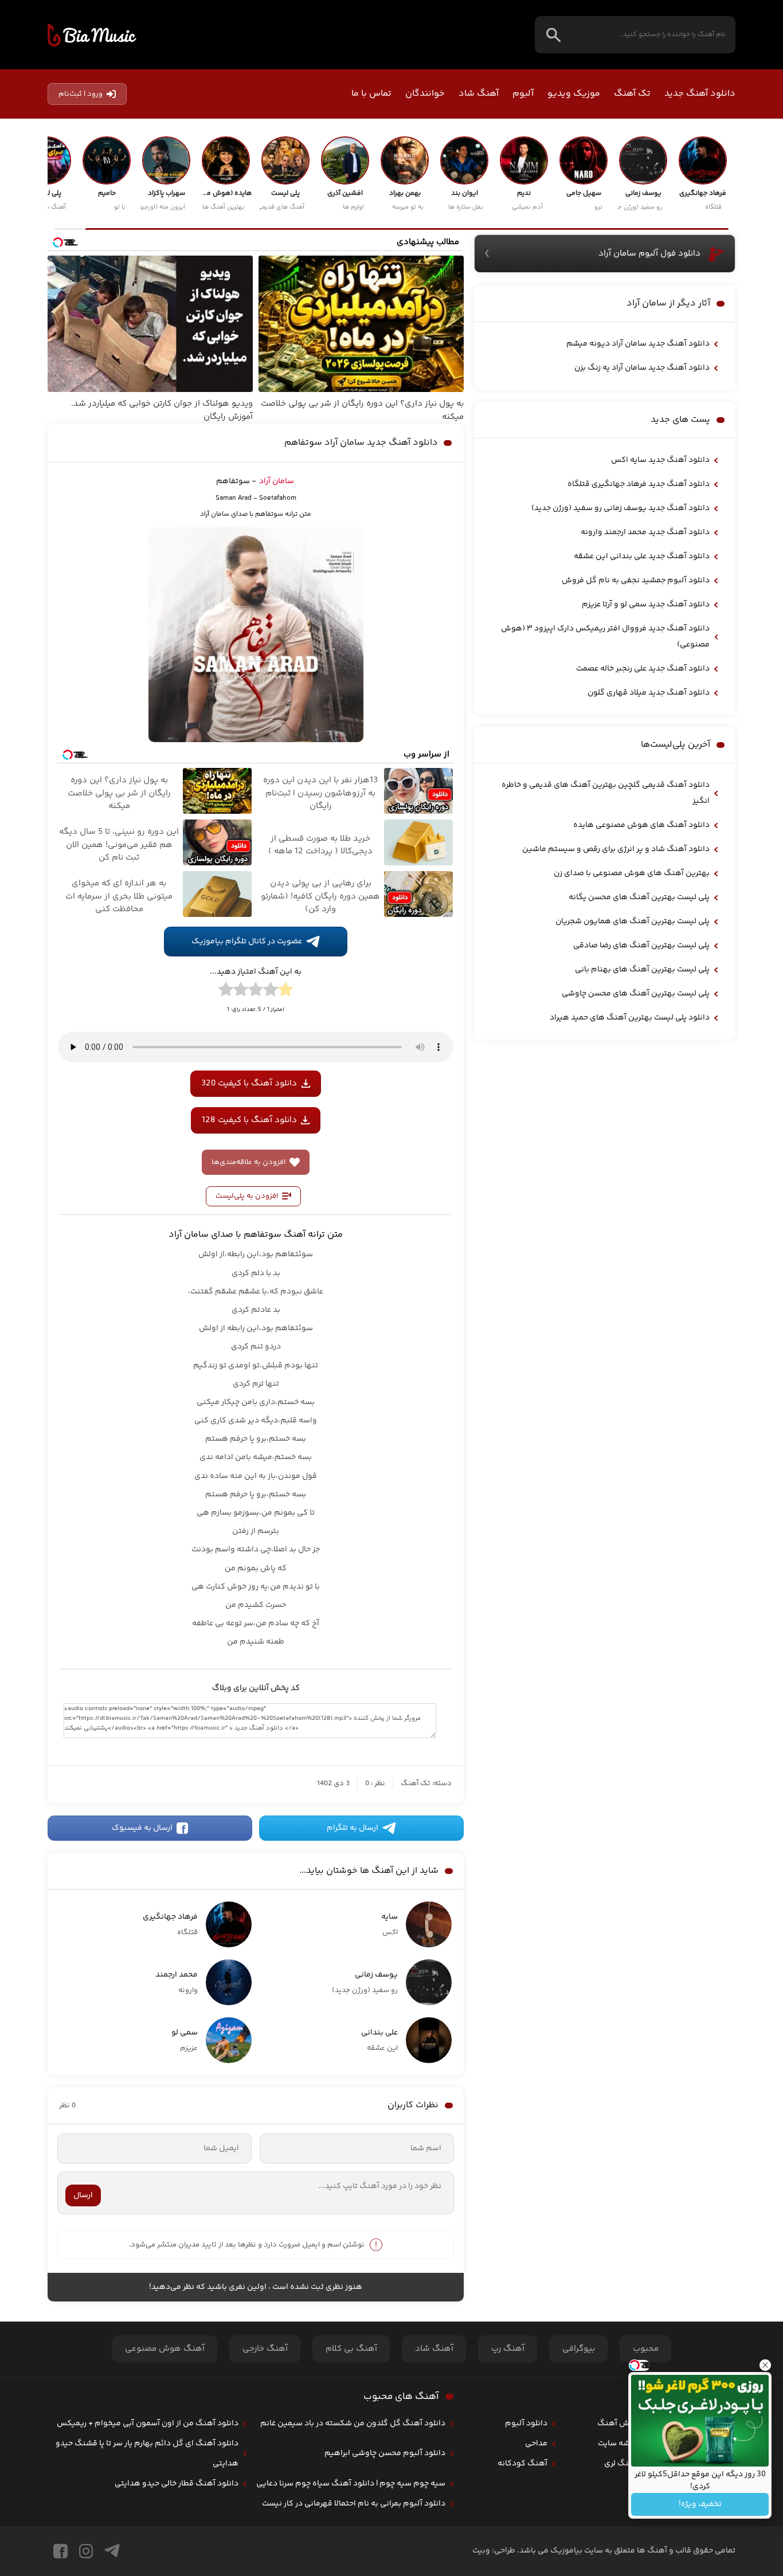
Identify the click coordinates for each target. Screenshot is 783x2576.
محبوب (646, 2349)
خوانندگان (425, 94)
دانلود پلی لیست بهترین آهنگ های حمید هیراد (630, 1018)
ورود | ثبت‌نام (81, 94)
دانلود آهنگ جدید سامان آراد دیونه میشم (638, 344)
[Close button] (765, 2365)
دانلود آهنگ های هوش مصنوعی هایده (641, 825)
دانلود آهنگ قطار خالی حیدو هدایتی (177, 2484)
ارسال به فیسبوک (142, 1828)
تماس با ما (371, 94)
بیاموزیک (92, 35)
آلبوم (523, 94)
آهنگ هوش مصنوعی (165, 2349)
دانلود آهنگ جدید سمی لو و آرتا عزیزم (646, 605)
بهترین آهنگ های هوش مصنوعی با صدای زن (632, 873)
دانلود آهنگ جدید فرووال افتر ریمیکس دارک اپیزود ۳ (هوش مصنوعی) (605, 637)
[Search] (553, 35)
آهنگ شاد (479, 94)
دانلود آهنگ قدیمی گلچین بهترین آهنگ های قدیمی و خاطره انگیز (606, 793)
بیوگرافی (579, 2349)
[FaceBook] (60, 2551)
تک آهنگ (632, 94)
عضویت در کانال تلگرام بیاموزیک (247, 942)
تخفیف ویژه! (700, 2504)
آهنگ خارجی (265, 2349)
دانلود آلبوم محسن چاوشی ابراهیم (385, 2453)
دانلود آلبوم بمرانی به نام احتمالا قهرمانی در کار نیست (354, 2504)
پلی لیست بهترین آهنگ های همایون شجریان (633, 922)
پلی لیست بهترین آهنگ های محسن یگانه (639, 897)
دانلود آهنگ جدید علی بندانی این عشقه (642, 556)
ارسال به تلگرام (353, 1828)
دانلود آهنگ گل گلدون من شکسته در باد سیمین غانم (353, 2424)
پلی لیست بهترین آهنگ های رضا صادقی (641, 946)
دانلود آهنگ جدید (700, 94)
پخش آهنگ (617, 2424)
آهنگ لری (621, 2464)
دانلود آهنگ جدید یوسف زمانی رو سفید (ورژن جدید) (620, 508)
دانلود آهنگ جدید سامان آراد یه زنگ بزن (642, 368)
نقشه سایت (618, 2444)
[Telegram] (112, 2551)
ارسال (83, 2195)
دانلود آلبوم (526, 2424)
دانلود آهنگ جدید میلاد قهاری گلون (649, 693)
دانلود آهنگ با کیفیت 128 (249, 1120)
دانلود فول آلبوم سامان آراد (649, 254)
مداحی (536, 2444)
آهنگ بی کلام (351, 2349)
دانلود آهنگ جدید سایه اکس (660, 460)
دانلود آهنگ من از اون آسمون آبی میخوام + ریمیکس (148, 2424)
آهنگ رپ (508, 2349)
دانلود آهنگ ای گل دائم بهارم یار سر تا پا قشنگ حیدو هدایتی (147, 2454)
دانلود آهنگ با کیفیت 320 (249, 1083)
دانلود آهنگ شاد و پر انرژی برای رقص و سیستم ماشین (616, 849)
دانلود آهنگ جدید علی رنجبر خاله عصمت (643, 669)
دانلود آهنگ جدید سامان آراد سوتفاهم (361, 443)
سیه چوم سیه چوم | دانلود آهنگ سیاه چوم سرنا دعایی (351, 2484)
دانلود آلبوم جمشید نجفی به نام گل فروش (636, 581)
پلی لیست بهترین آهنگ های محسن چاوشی (636, 994)
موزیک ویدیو (574, 94)
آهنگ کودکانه (522, 2464)
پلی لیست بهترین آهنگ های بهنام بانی (642, 970)
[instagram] (86, 2551)
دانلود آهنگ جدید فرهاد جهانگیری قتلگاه (639, 484)
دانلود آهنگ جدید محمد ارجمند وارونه (645, 532)
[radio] (285, 991)
